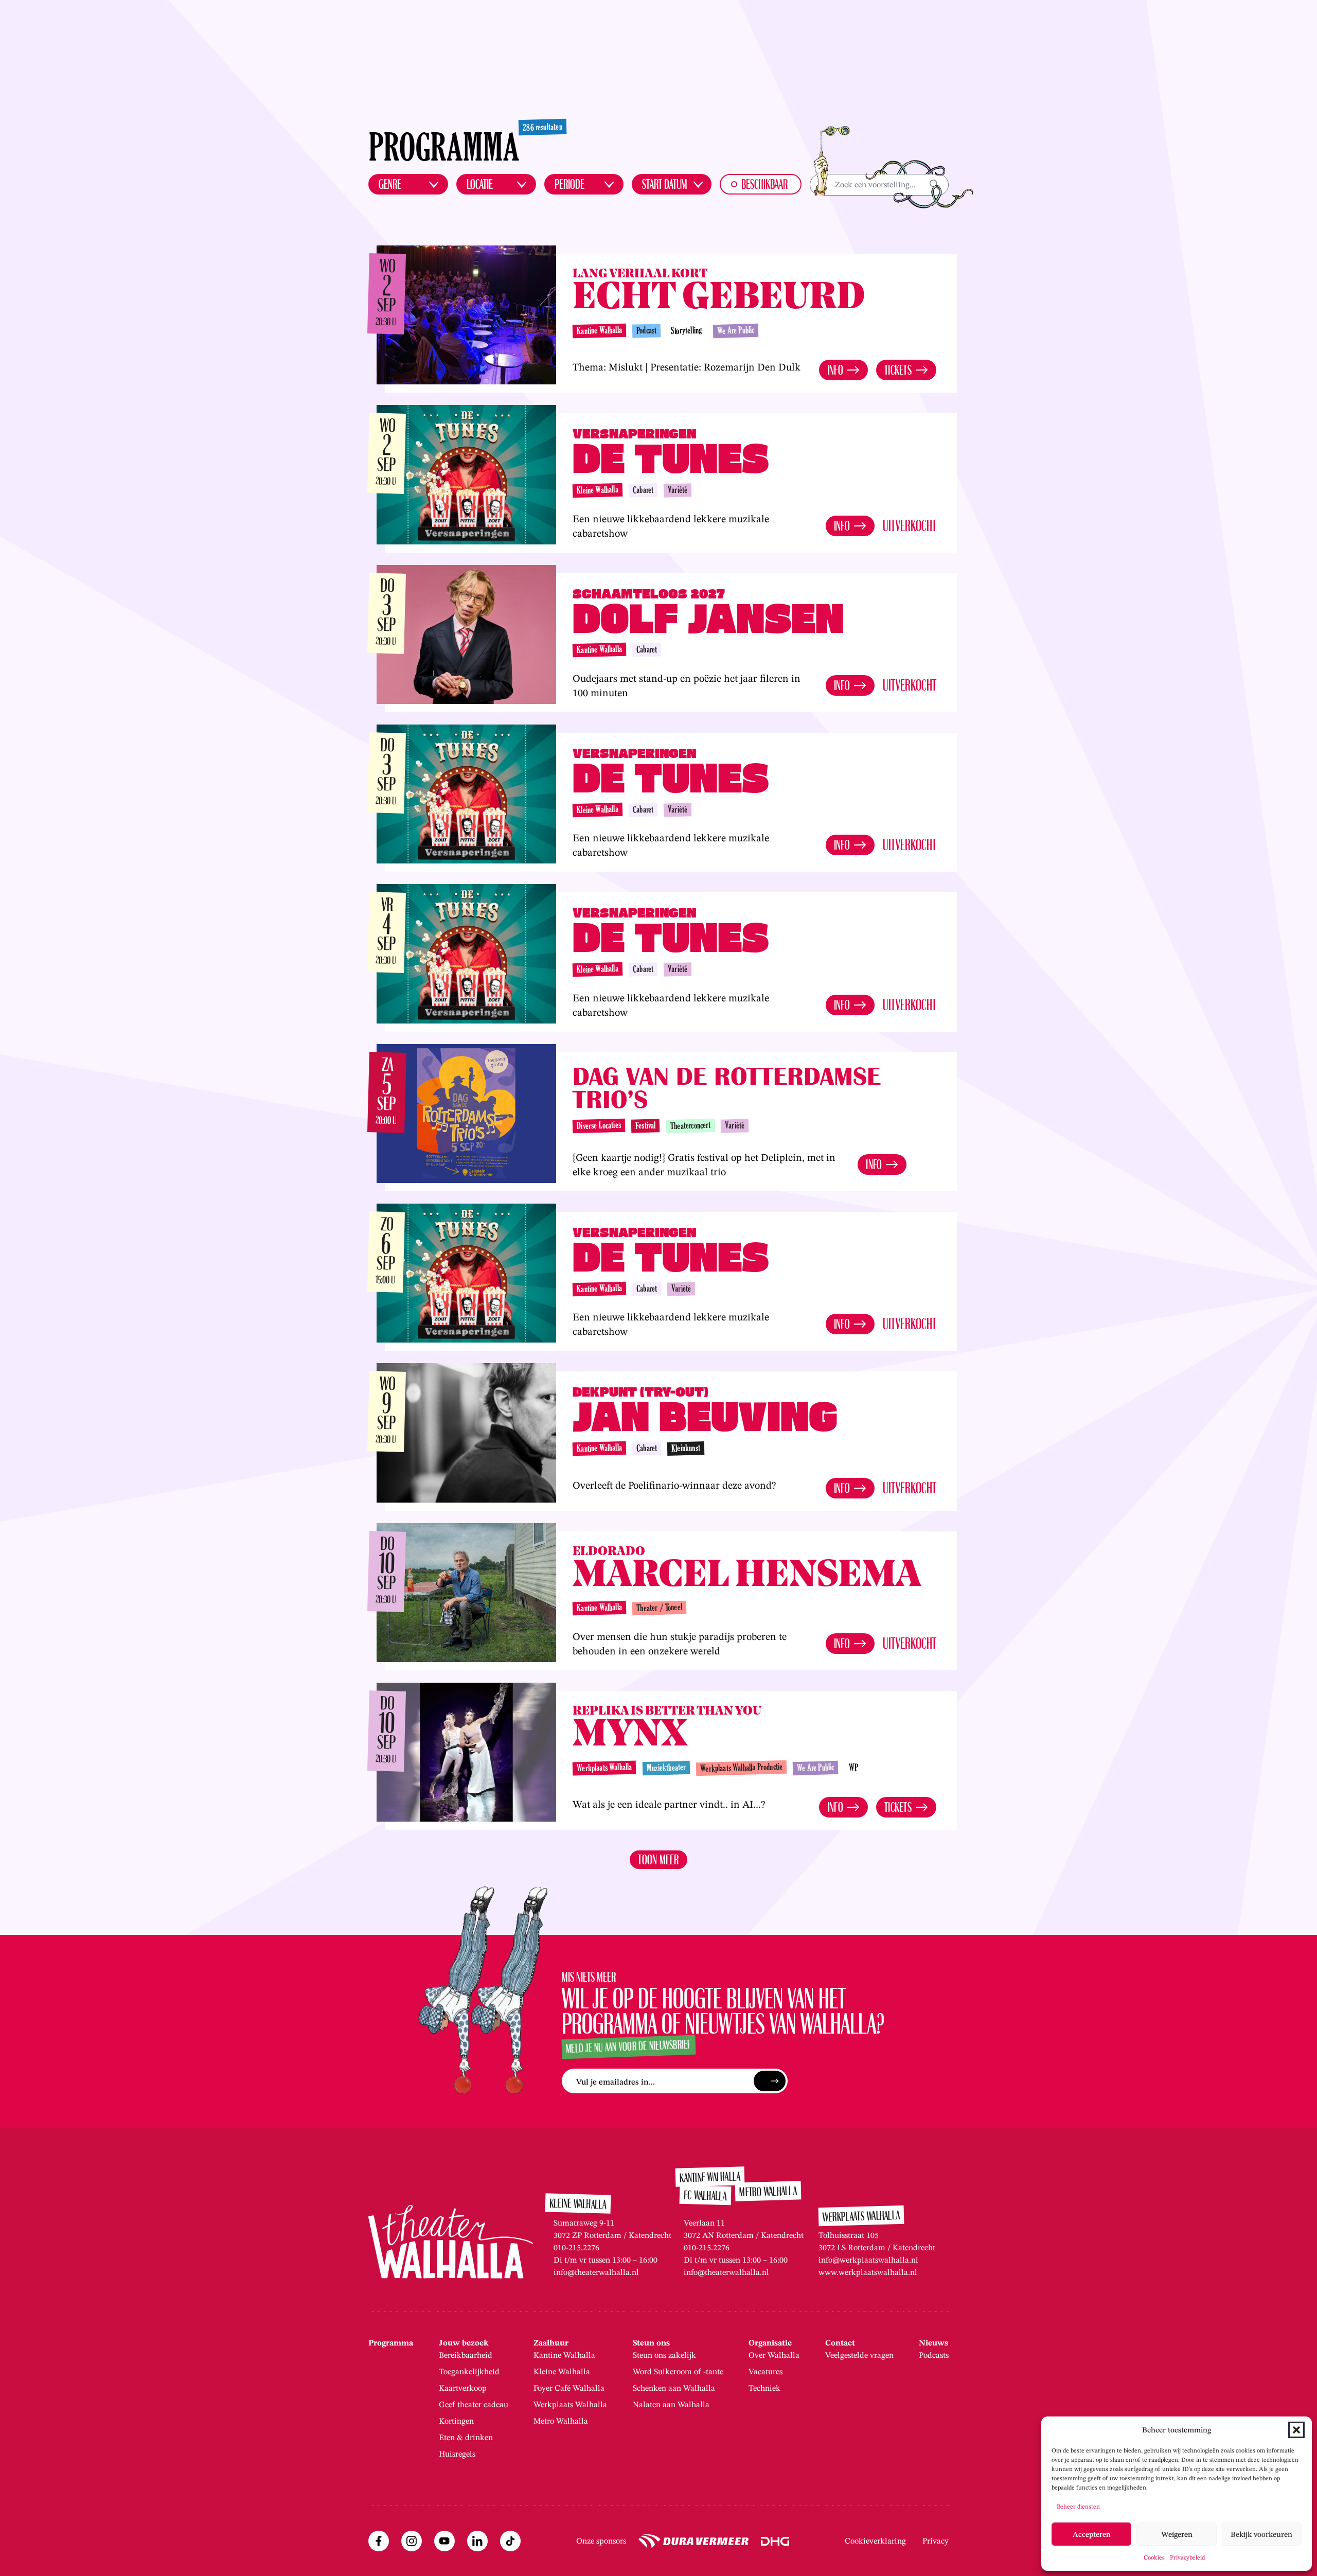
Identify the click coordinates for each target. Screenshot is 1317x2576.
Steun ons (651, 2343)
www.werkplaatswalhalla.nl (868, 2272)
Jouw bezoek (464, 2343)
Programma (391, 2343)
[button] (1296, 2430)
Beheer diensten (1078, 2506)
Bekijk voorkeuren (1261, 2534)
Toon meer (658, 1860)
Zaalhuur (551, 2343)
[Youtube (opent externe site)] (444, 2541)
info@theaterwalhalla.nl (596, 2272)
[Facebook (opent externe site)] (379, 2541)
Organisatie (770, 2343)
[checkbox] (761, 184)
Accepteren (1092, 2534)
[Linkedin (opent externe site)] (477, 2541)
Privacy (936, 2541)
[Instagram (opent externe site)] (412, 2541)
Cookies (1154, 2557)
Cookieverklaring (875, 2541)
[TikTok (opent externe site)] (510, 2541)
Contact (840, 2343)
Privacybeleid (1187, 2557)
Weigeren (1177, 2534)
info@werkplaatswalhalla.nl (868, 2260)
